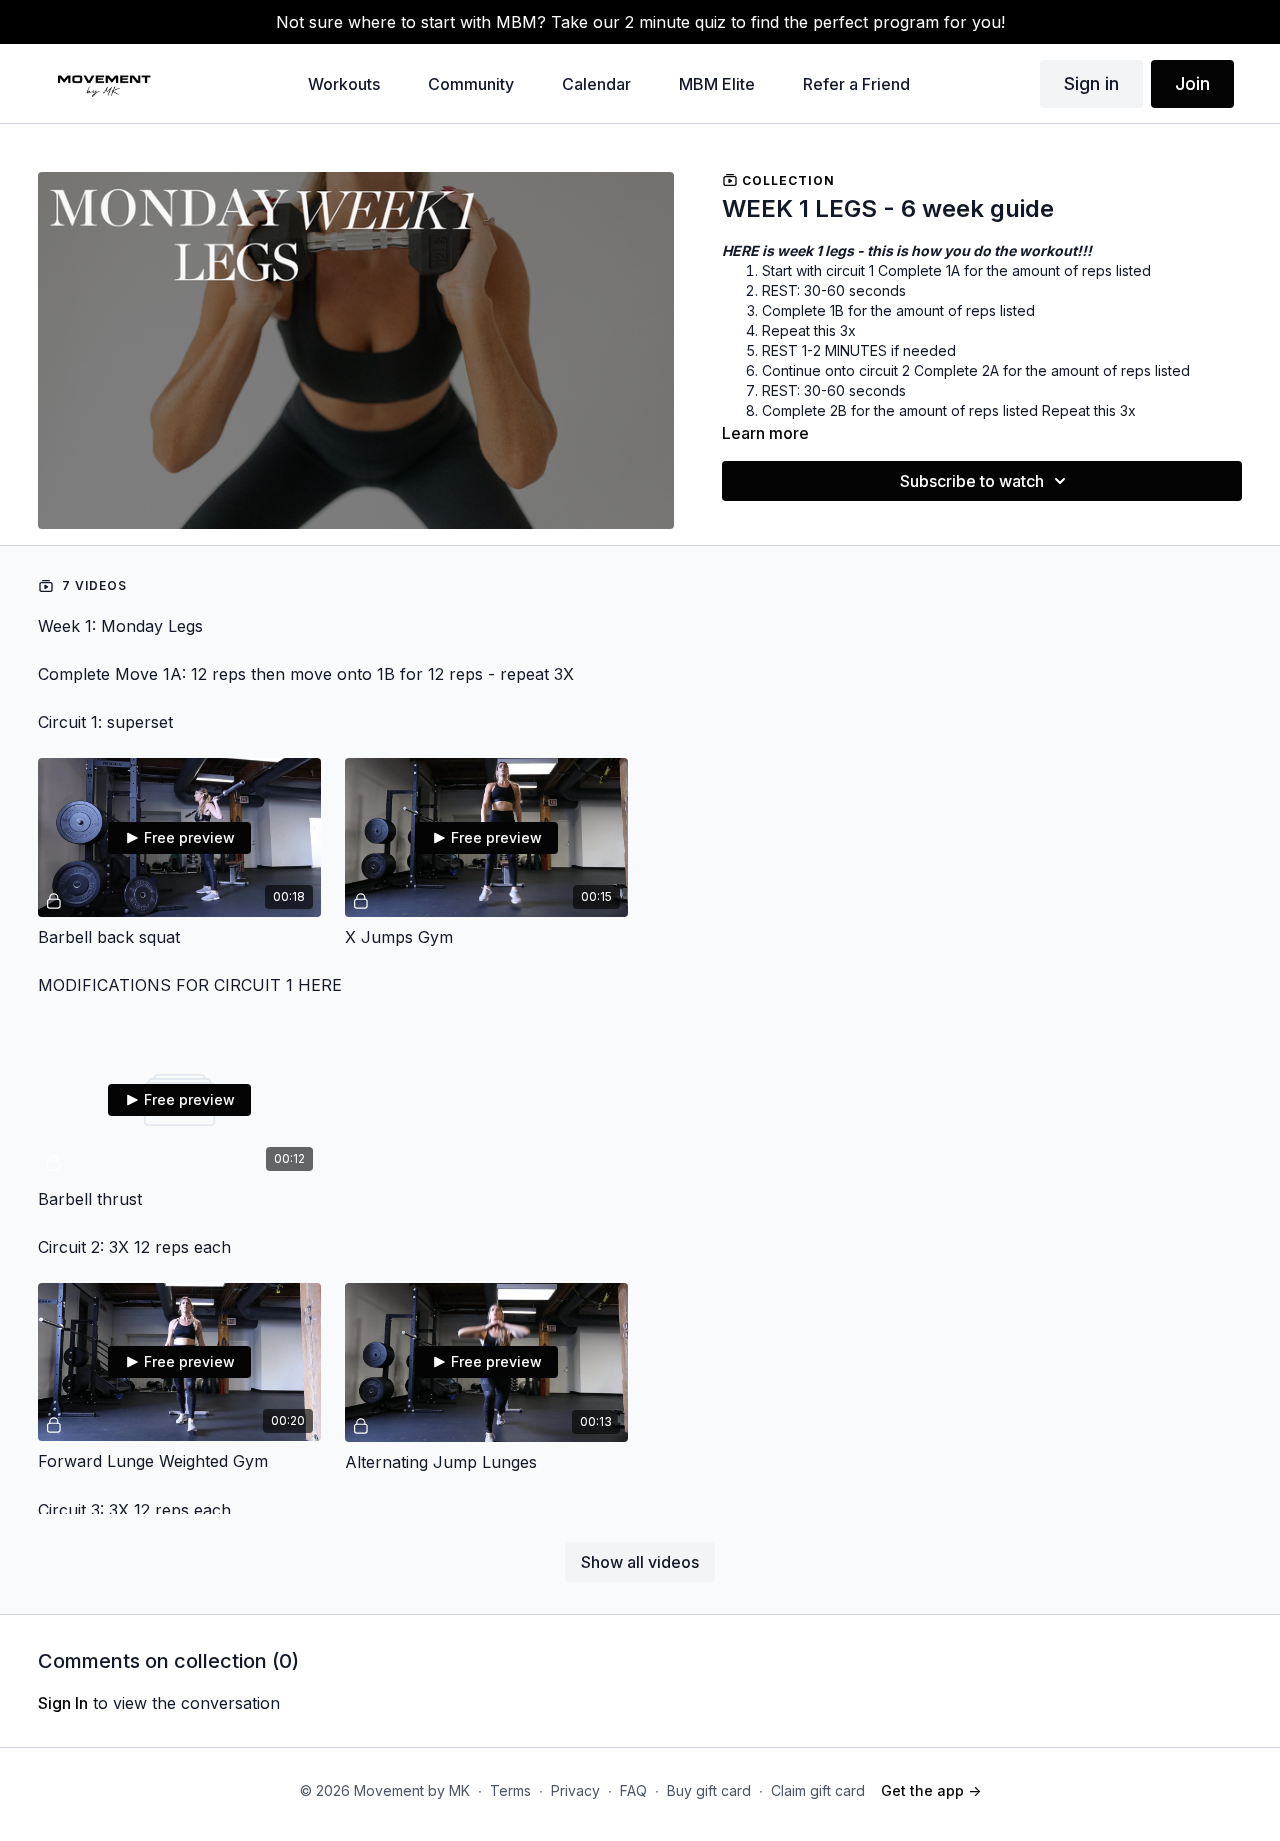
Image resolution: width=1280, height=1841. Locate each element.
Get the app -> (931, 1790)
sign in (63, 1703)
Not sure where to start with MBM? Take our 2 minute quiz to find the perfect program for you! (640, 22)
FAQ (633, 1790)
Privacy (575, 1790)
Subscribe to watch (972, 481)
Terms (510, 1790)
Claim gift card (818, 1790)
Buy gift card (709, 1790)
